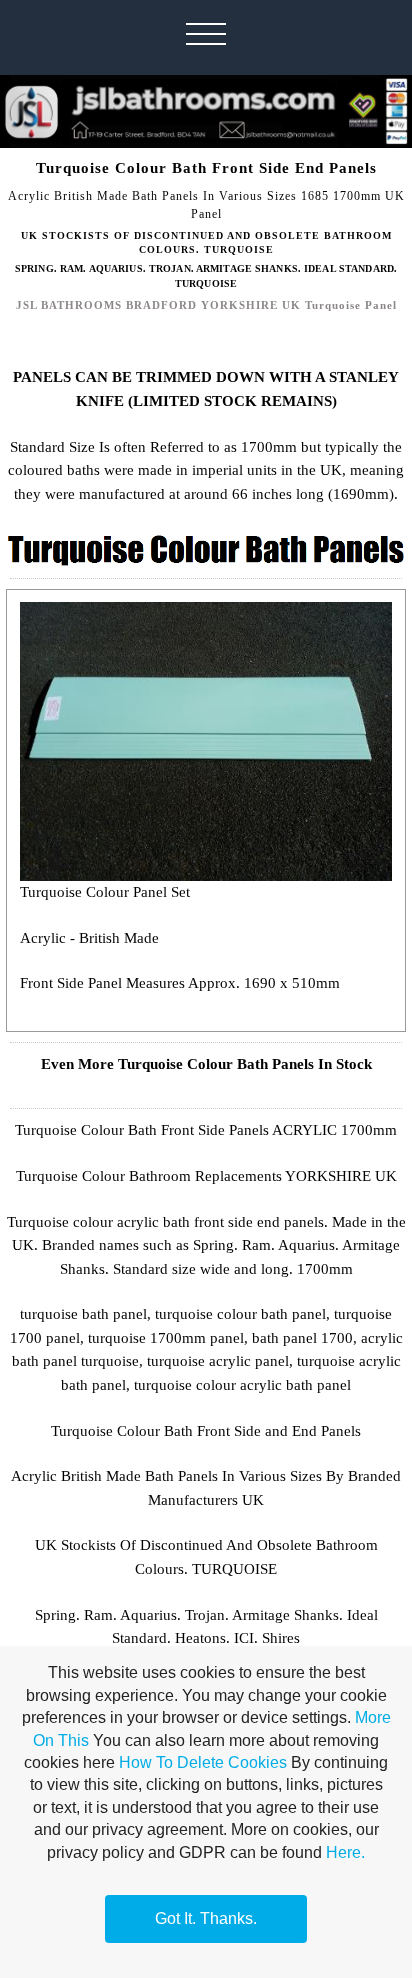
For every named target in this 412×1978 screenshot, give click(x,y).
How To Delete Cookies (203, 1762)
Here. (345, 1852)
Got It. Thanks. (206, 1918)
